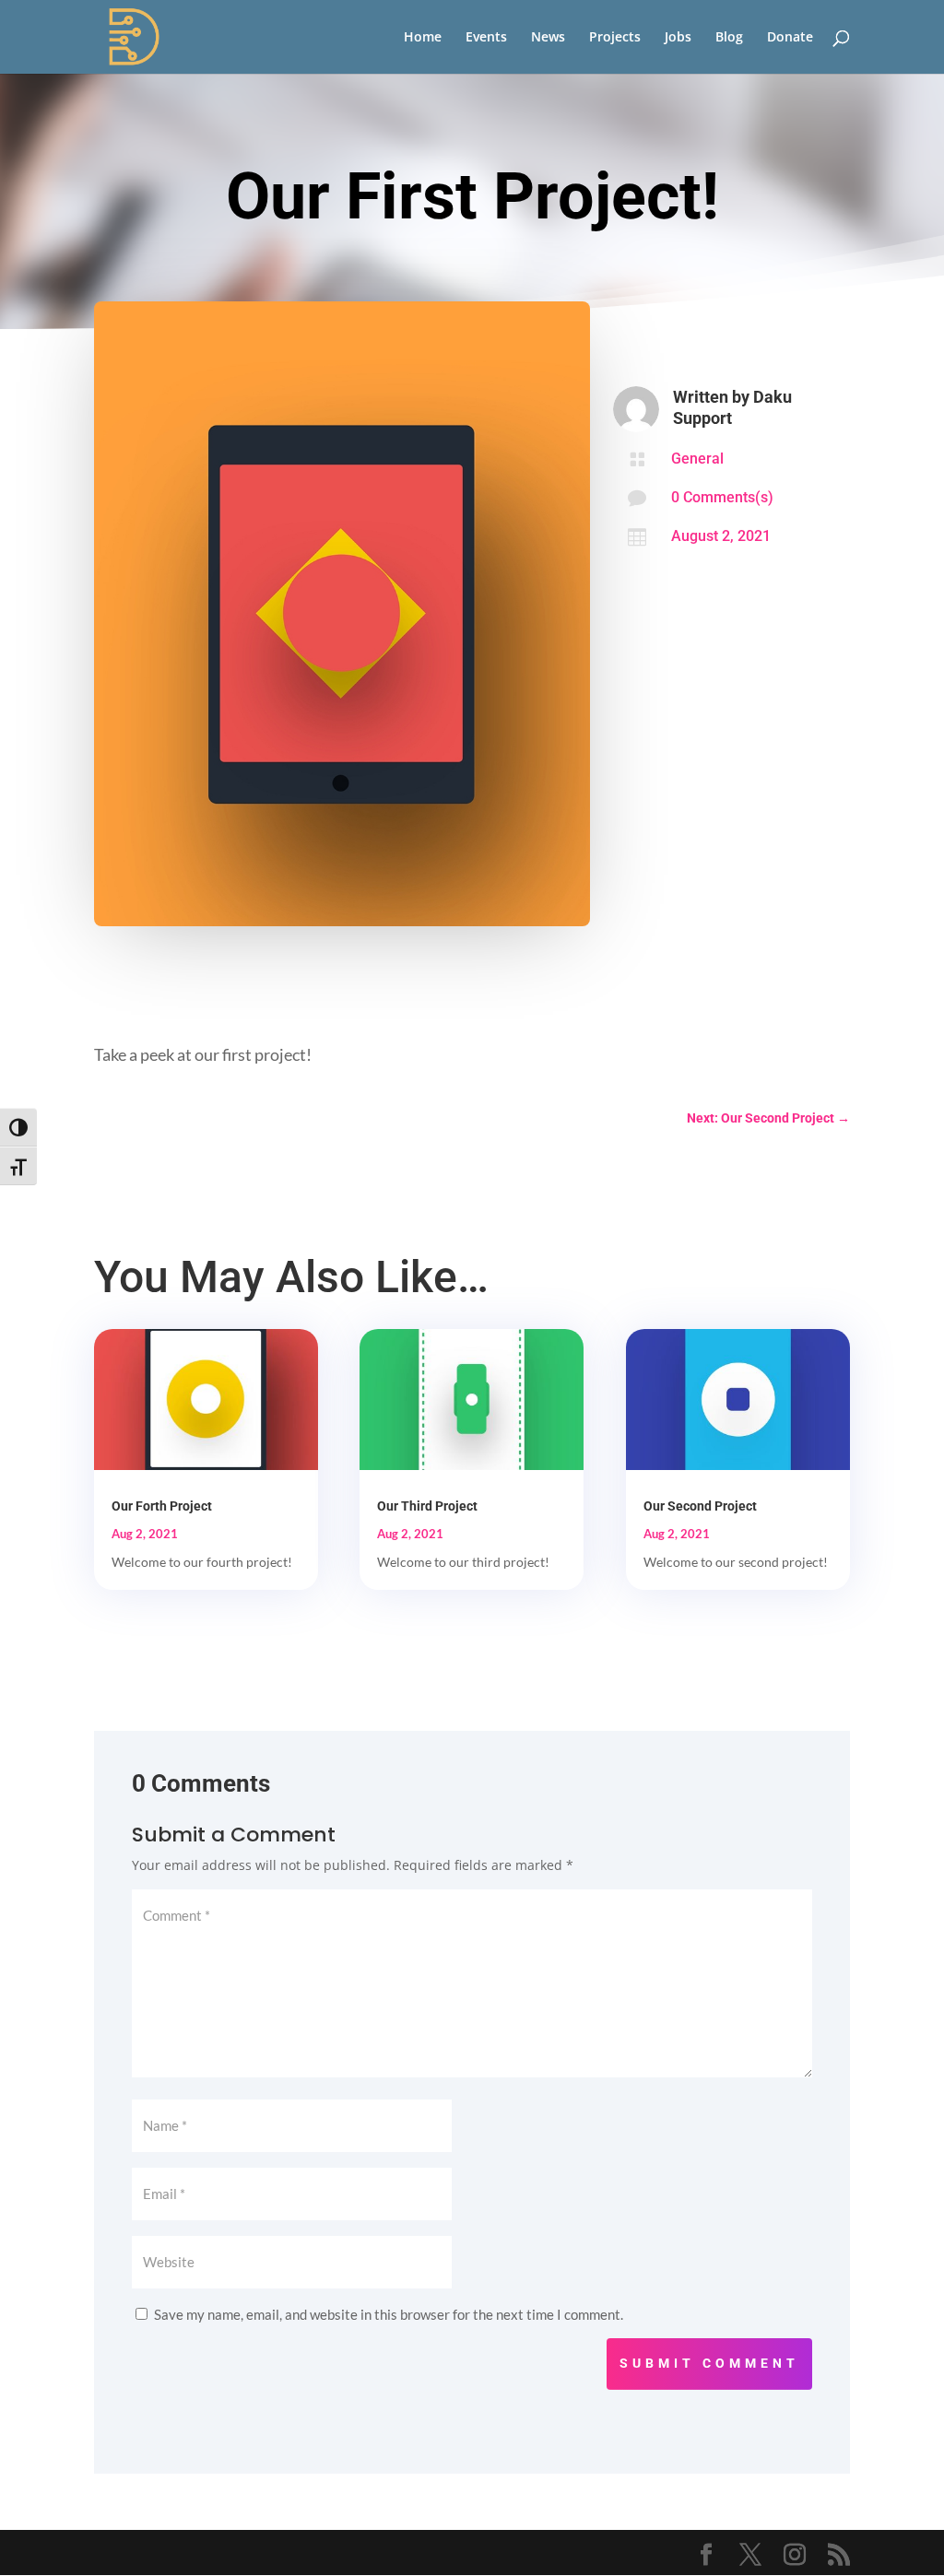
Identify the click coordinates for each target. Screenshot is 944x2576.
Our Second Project (700, 1506)
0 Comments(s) (722, 497)
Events (486, 38)
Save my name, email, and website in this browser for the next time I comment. (389, 2314)
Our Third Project (427, 1506)
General (697, 459)
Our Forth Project (162, 1506)
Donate (790, 38)
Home (423, 38)
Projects (615, 38)
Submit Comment (709, 2363)
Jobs (678, 38)
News (548, 38)
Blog (729, 38)
